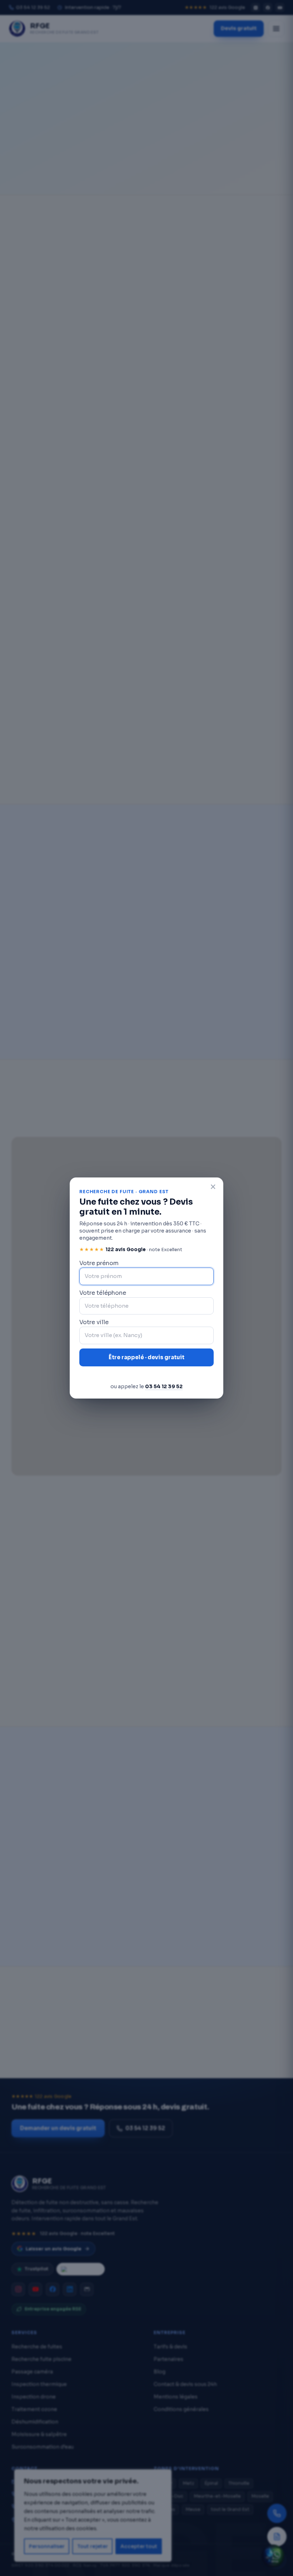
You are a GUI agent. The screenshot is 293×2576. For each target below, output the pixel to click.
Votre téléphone (103, 1293)
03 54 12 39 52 (164, 1386)
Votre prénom (99, 1263)
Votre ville (94, 1322)
